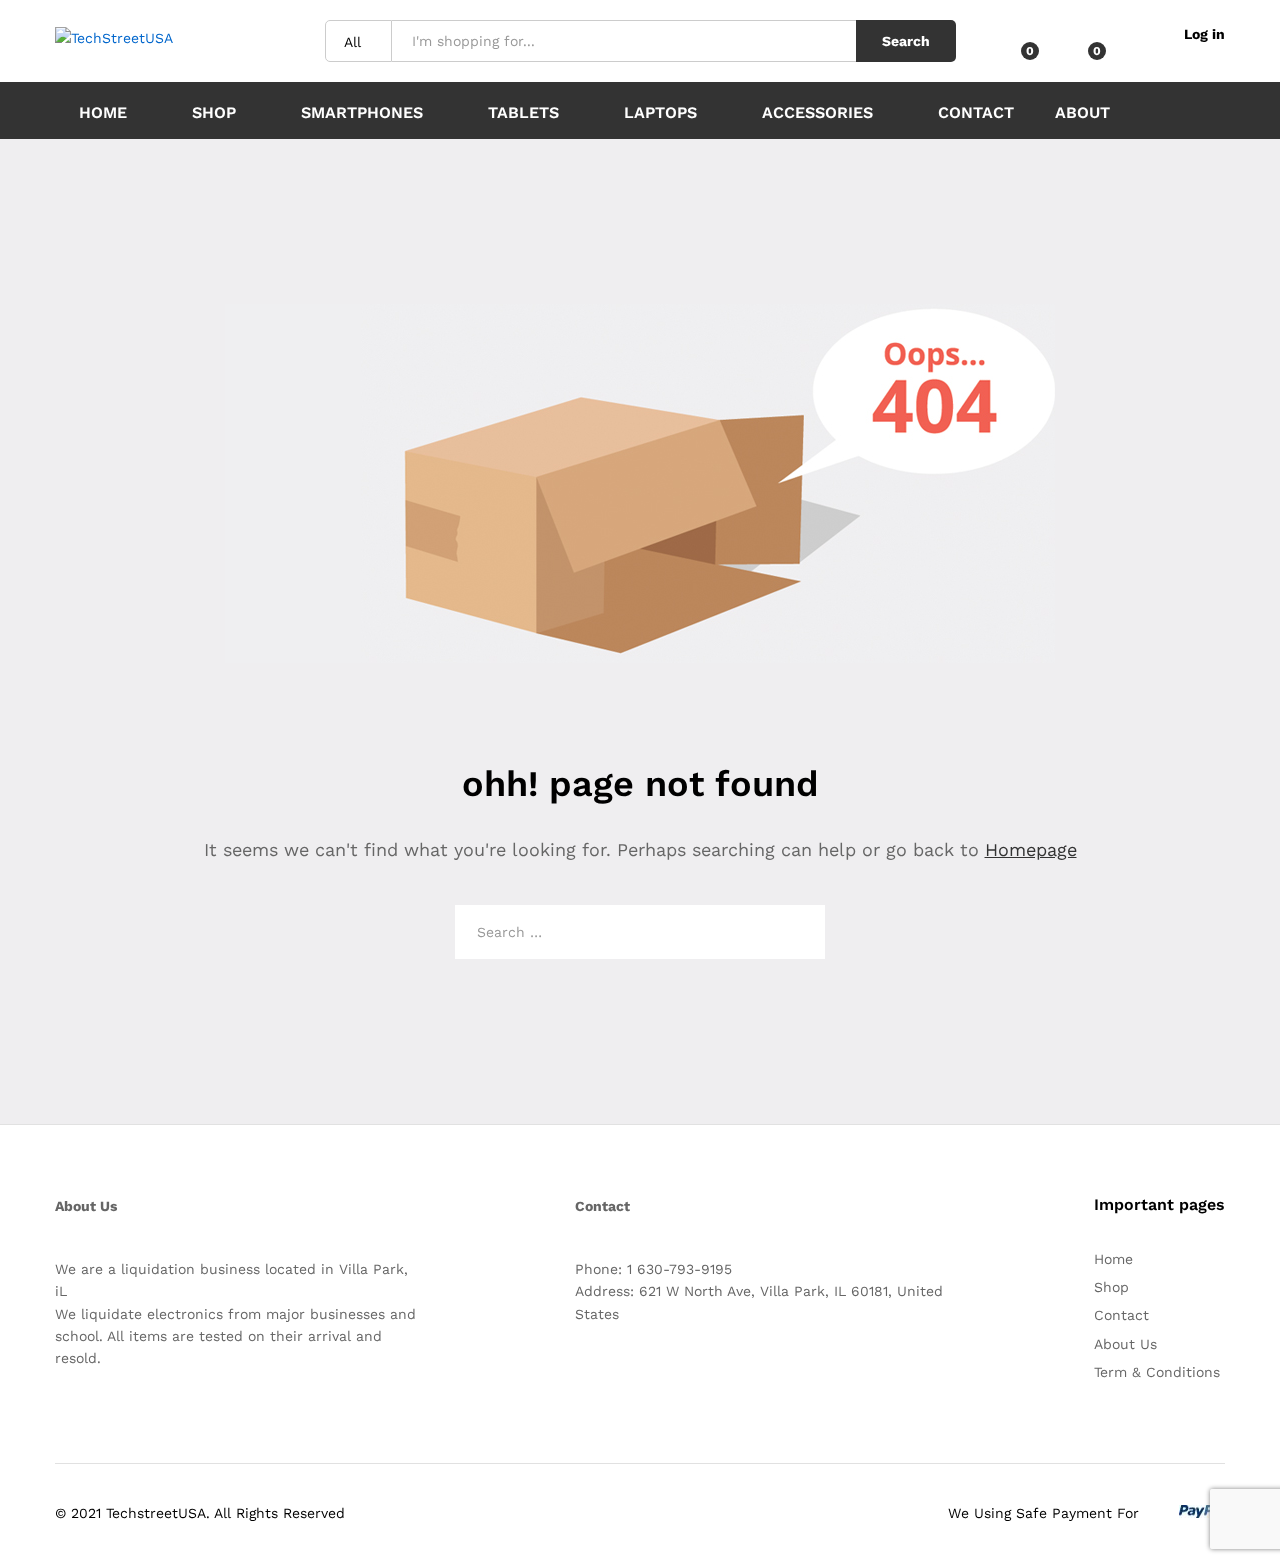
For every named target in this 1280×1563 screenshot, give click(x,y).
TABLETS (523, 112)
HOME (103, 112)
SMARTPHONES (362, 112)
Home (1113, 1259)
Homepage (1031, 849)
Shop (214, 112)
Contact (976, 112)
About (1082, 113)
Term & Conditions (1157, 1372)
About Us (1125, 1344)
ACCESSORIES (817, 112)
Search (906, 41)
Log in (1204, 34)
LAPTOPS (660, 112)
